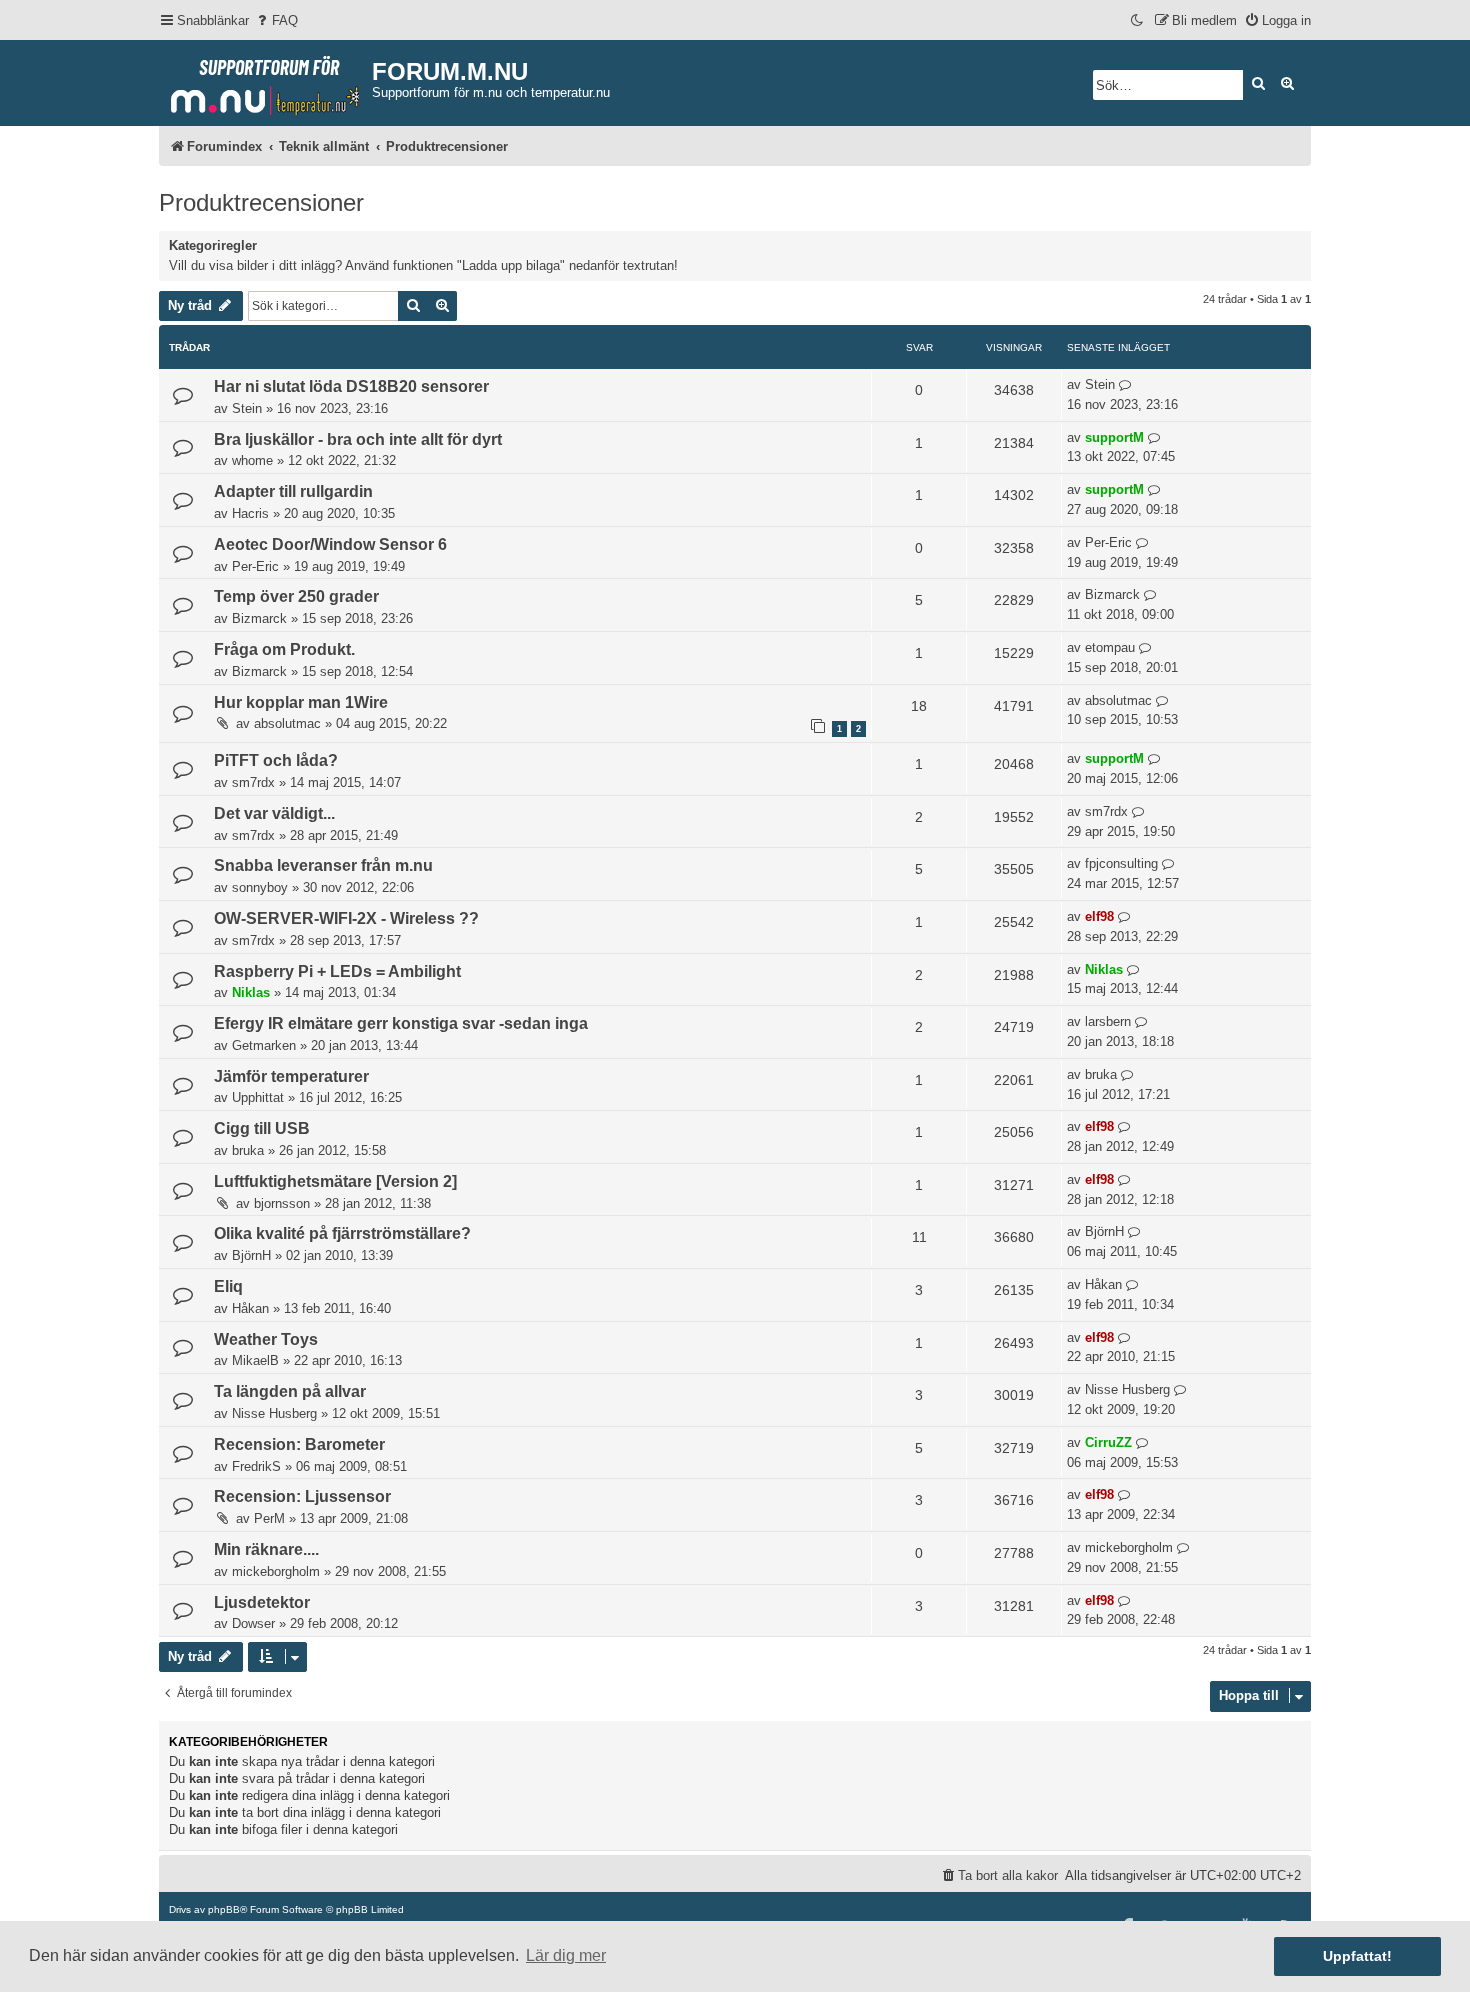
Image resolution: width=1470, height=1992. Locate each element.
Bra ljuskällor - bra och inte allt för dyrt (358, 439)
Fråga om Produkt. (284, 649)
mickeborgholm (276, 1571)
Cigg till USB (262, 1128)
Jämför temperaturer (291, 1076)
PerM (269, 1518)
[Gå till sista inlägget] (1125, 385)
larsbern (1108, 1021)
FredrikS (256, 1466)
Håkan (250, 1308)
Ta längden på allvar (290, 1391)
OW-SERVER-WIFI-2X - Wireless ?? (346, 918)
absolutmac (287, 723)
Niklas (251, 992)
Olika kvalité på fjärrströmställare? (342, 1233)
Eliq (228, 1286)
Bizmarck (259, 618)
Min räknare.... (266, 1549)
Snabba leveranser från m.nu (323, 865)
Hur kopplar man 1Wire (301, 702)
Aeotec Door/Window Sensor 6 (330, 544)
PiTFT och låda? (276, 760)
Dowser (253, 1623)
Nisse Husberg (274, 1413)
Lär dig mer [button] (566, 1955)
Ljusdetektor (262, 1602)
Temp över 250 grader (296, 596)
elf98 (1099, 916)
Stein (247, 408)
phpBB (224, 1909)
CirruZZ (1108, 1442)
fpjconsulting (1121, 863)
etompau (1110, 647)
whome (252, 460)
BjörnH (251, 1255)
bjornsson (282, 1203)
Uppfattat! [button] (1357, 1956)
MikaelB (255, 1360)
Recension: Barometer (299, 1444)
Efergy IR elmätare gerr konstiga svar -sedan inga (401, 1023)
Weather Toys (266, 1339)
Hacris (250, 513)
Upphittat (258, 1097)
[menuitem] (276, 20)
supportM (1114, 437)
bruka (1101, 1074)
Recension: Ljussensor (302, 1496)
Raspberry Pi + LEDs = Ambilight (337, 971)
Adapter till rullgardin (293, 491)
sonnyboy (260, 887)
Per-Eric (255, 566)
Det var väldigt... (274, 813)
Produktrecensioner (261, 202)
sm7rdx (253, 782)
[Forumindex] (265, 81)
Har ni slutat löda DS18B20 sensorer (351, 386)
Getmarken (264, 1045)
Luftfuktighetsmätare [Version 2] (335, 1181)
